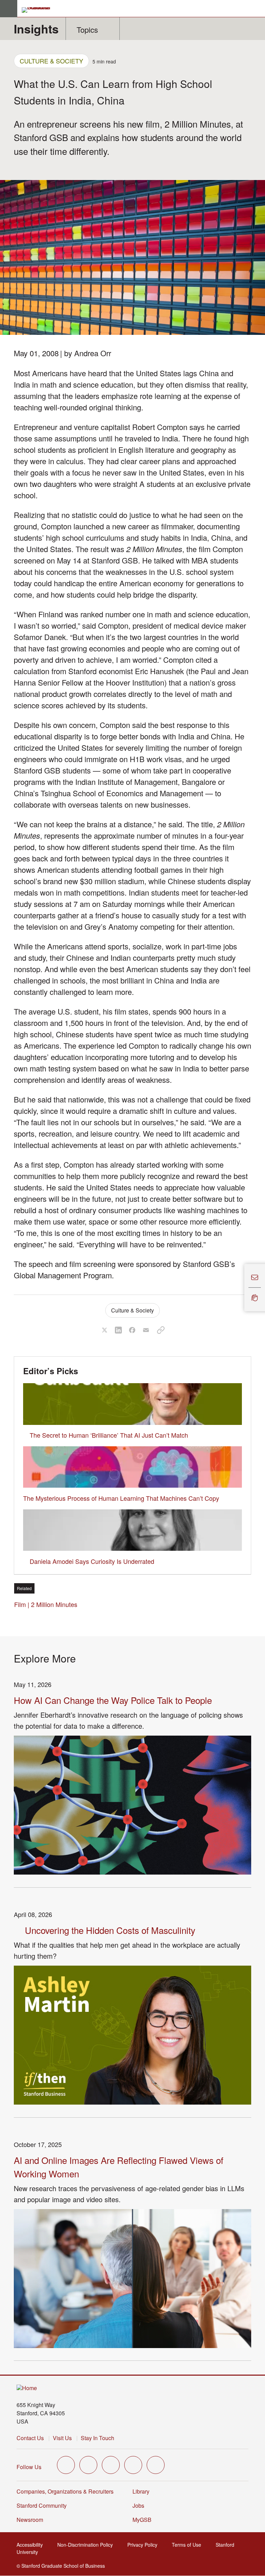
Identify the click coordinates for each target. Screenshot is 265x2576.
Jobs (138, 2505)
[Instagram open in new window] (111, 2465)
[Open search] (257, 9)
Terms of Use (189, 2545)
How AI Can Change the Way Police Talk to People (113, 1700)
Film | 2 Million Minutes (48, 1604)
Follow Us (29, 2467)
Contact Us (30, 2438)
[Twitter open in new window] (66, 2465)
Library (141, 2491)
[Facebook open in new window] (88, 2465)
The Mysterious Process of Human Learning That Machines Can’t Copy (121, 1498)
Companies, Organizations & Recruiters (65, 2491)
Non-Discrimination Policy (87, 2545)
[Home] (27, 2388)
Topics (87, 29)
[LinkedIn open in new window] (156, 2465)
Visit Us (62, 2438)
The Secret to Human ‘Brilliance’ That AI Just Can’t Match (109, 1435)
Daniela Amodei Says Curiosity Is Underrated (92, 1561)
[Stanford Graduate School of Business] (39, 10)
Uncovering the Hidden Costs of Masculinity (110, 1930)
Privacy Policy (144, 2545)
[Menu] (9, 9)
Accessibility (32, 2545)
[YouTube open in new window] (133, 2465)
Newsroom (30, 2520)
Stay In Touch (97, 2438)
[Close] (240, 1288)
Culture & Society (51, 61)
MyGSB (144, 2520)
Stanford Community (42, 2505)
